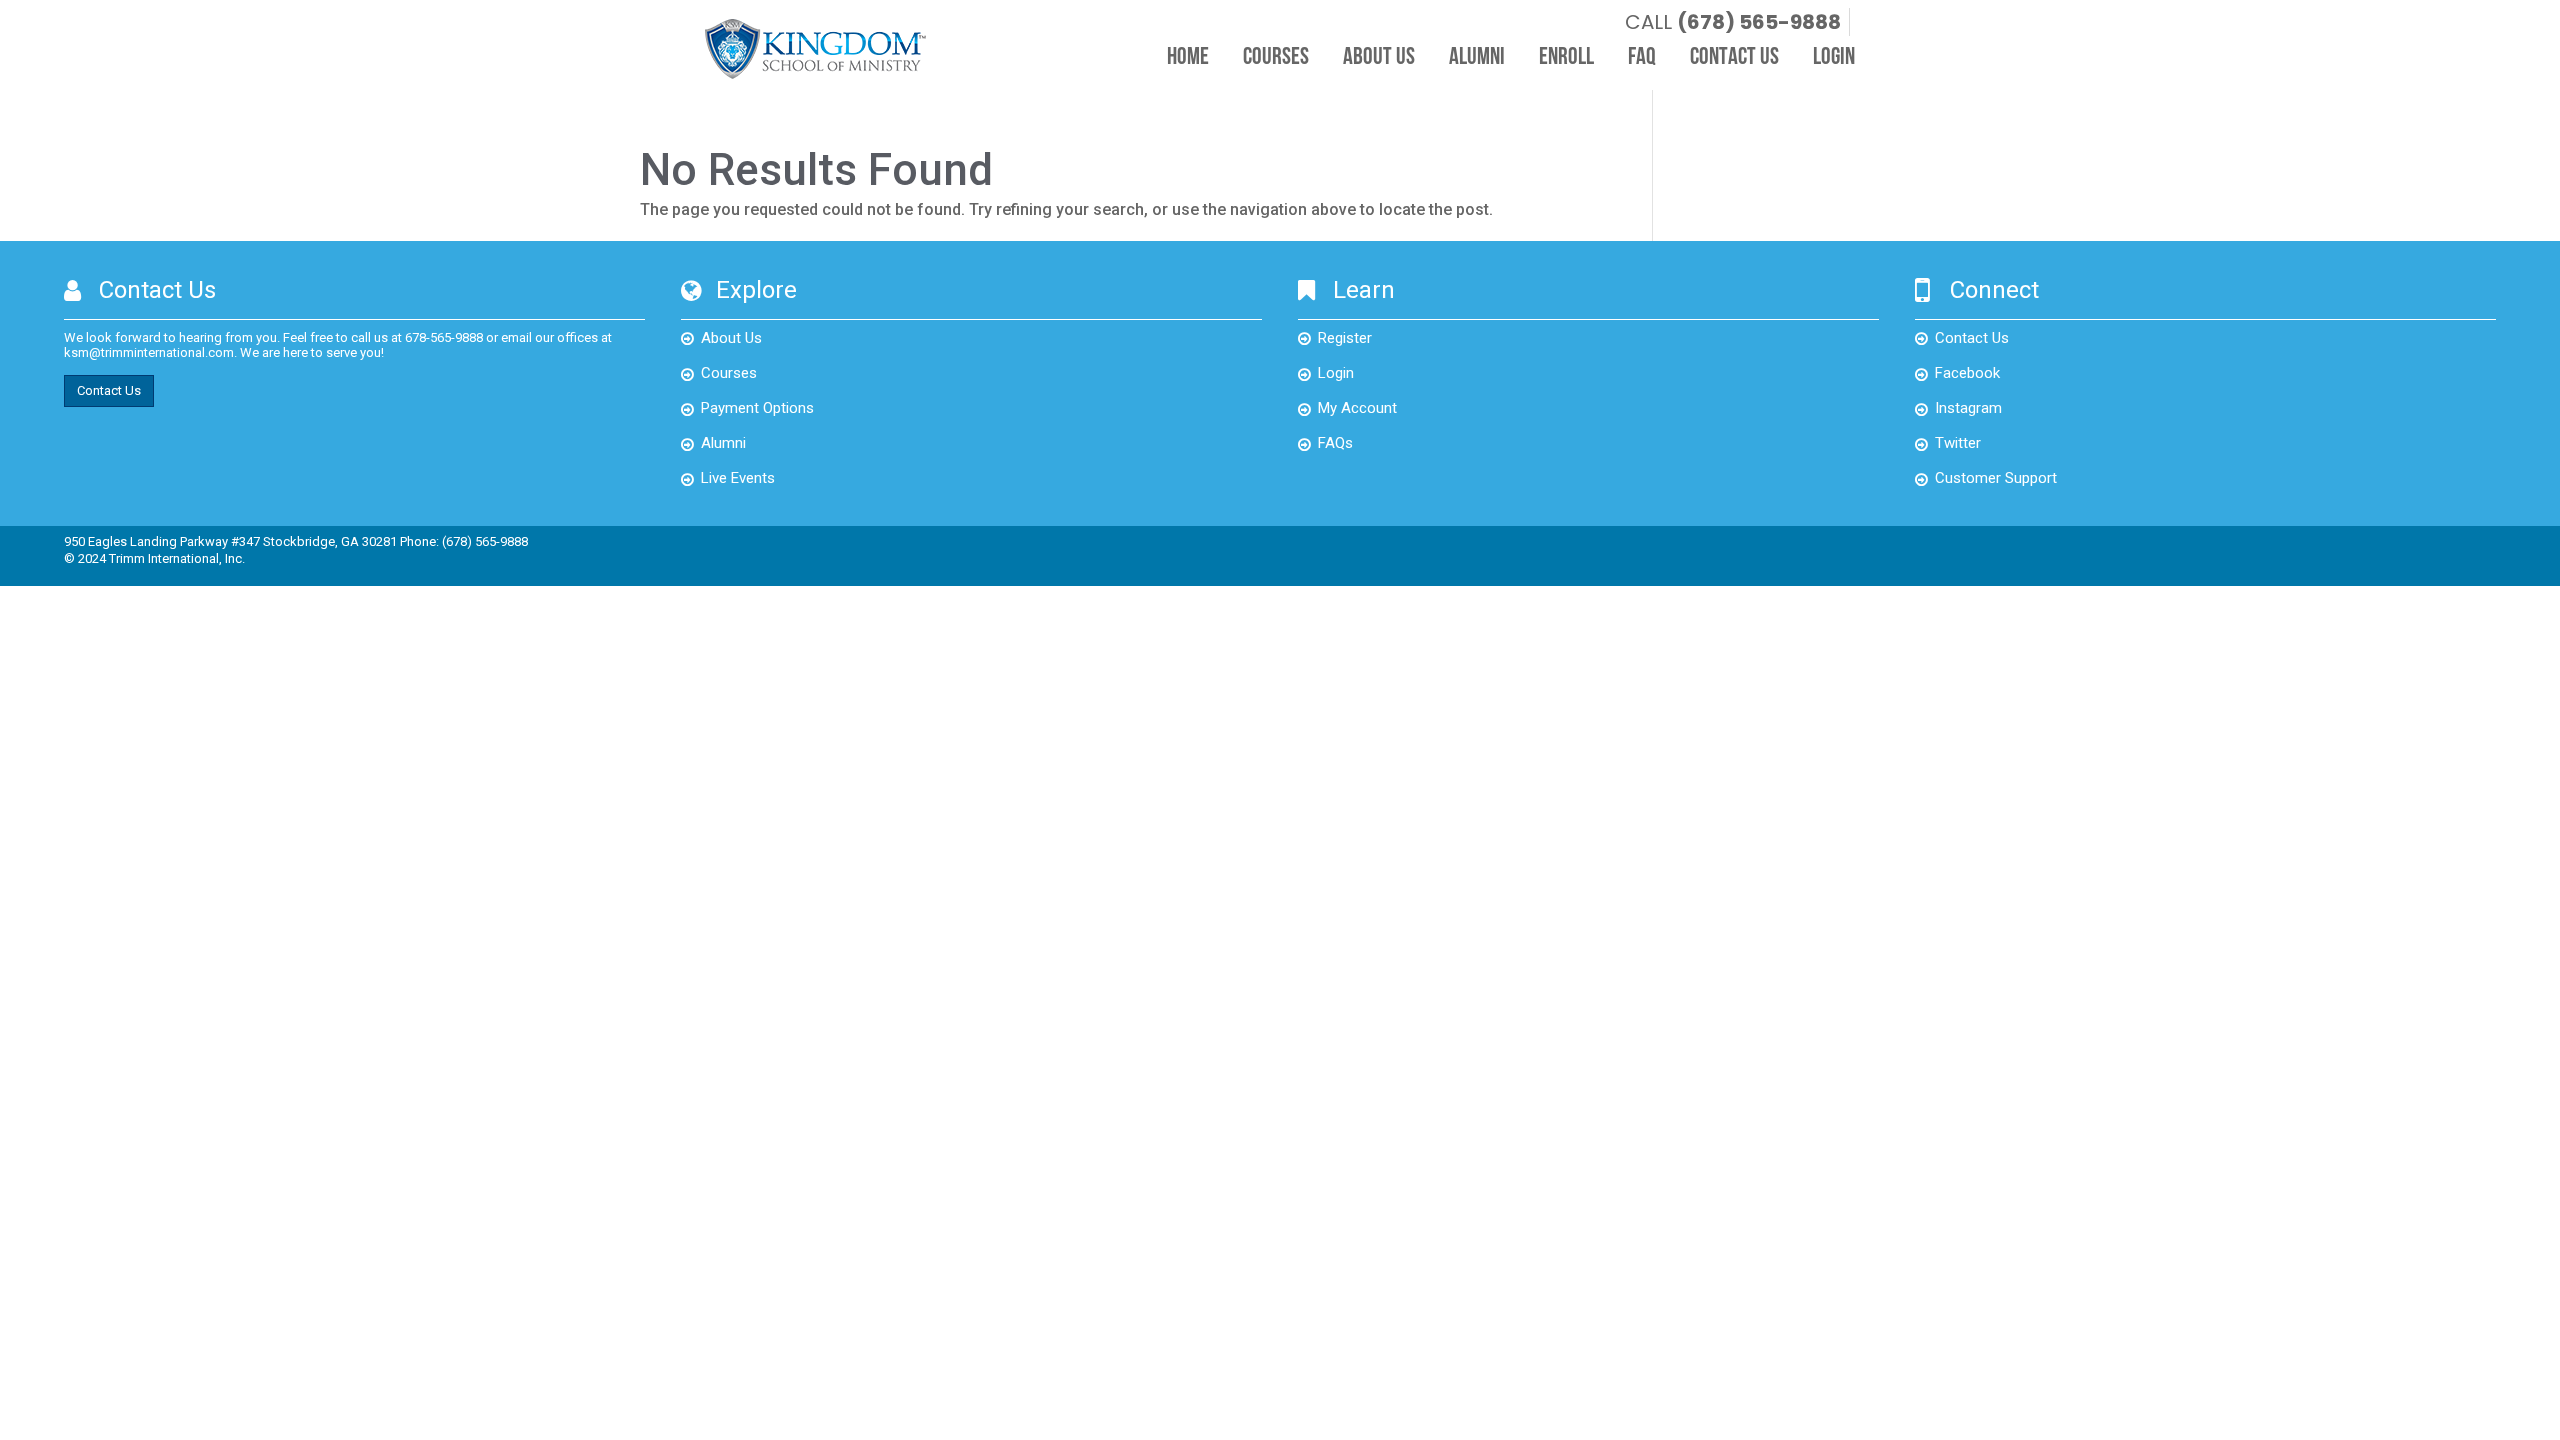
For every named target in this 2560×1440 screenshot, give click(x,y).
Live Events (738, 478)
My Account (1357, 408)
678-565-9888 (444, 337)
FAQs (1335, 443)
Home (1188, 58)
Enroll (1566, 58)
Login (1834, 58)
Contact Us (1734, 58)
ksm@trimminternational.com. (150, 352)
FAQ (1642, 58)
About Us (1379, 58)
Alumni (1477, 58)
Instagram (1968, 408)
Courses (1276, 58)
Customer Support (1996, 478)
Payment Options (757, 408)
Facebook (1967, 373)
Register (1345, 338)
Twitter (1958, 443)
